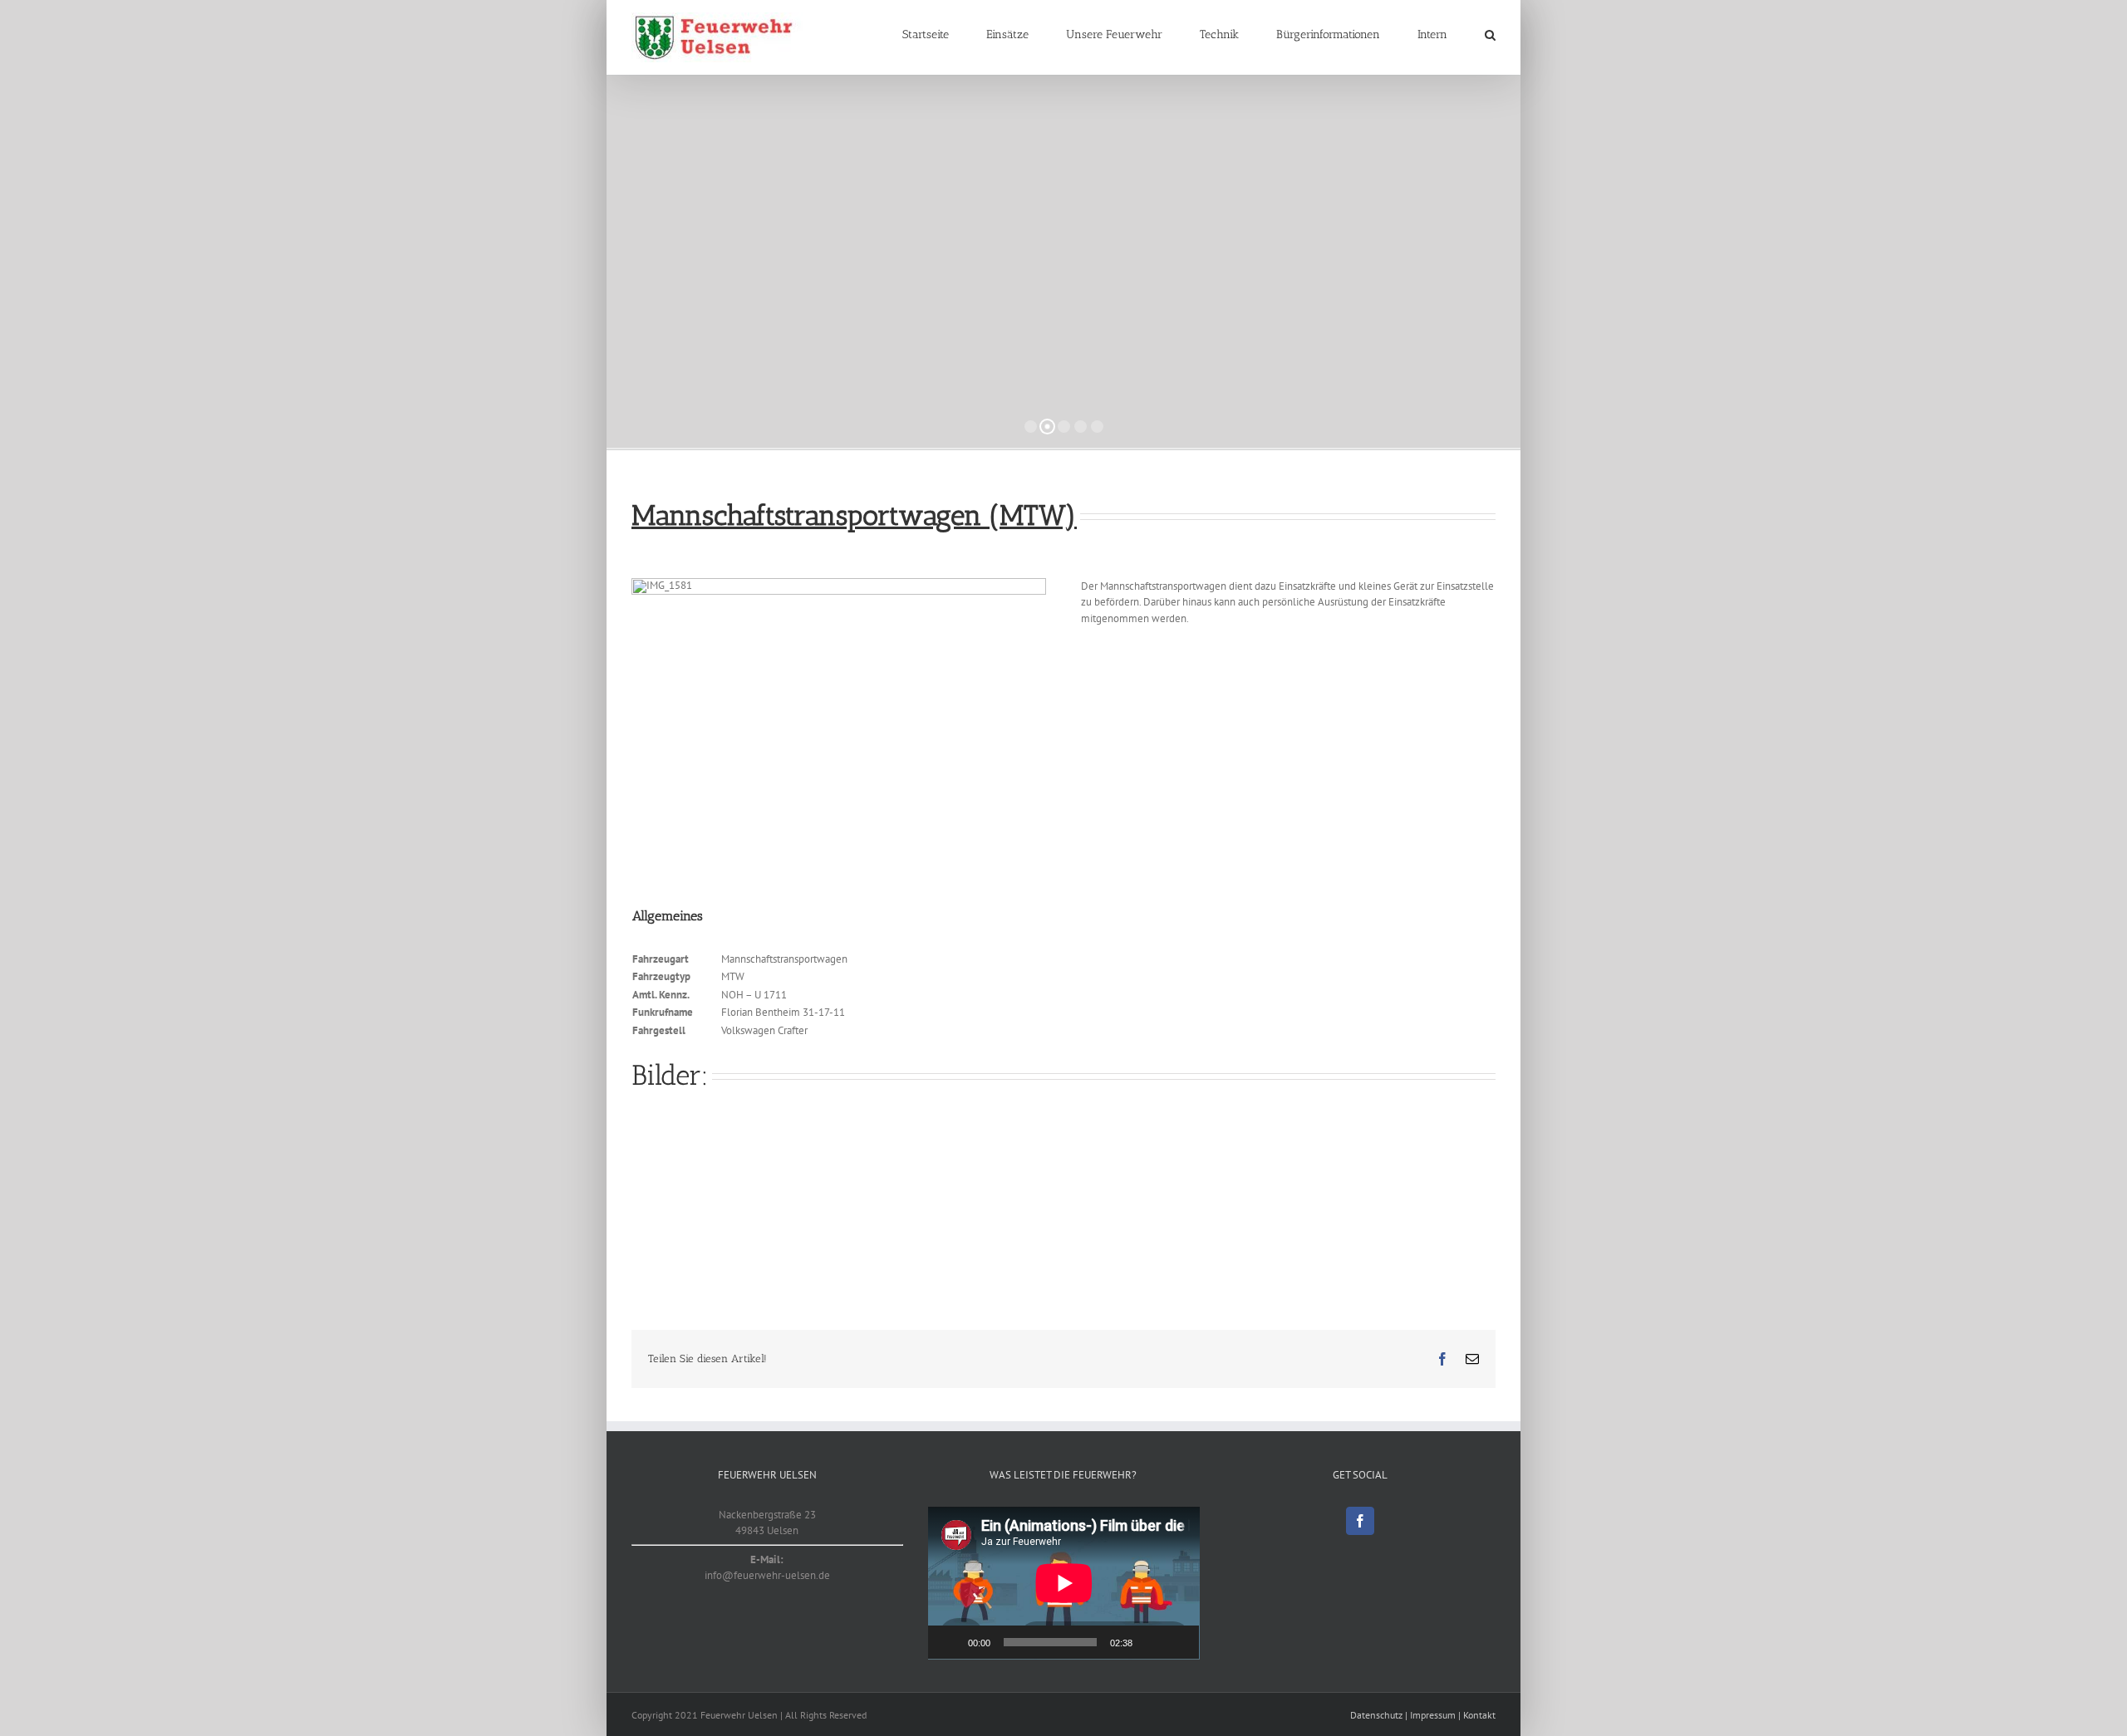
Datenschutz (1376, 1715)
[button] (1490, 35)
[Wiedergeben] (950, 1642)
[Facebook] (1360, 1521)
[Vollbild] (1177, 1642)
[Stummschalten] (1151, 1642)
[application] (1064, 1583)
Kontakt (1479, 1715)
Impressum (1433, 1715)
